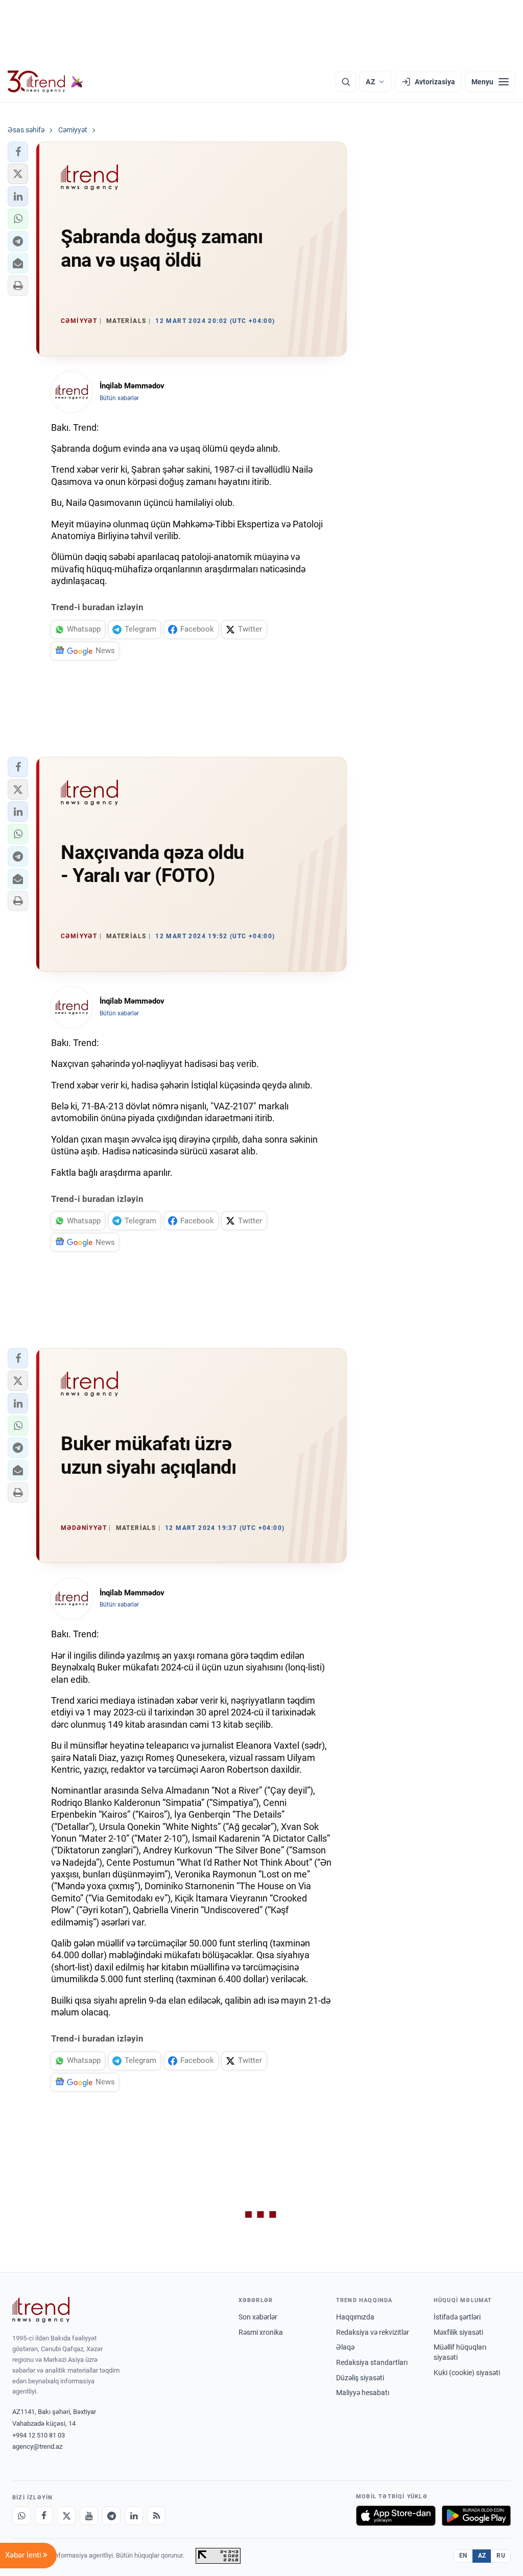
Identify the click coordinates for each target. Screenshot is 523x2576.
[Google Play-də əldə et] (476, 2516)
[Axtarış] (346, 82)
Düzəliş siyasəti (360, 2378)
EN (463, 2556)
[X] (66, 2516)
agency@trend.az (37, 2446)
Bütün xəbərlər (119, 398)
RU (501, 2556)
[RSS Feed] (156, 2516)
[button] (18, 152)
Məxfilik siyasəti (458, 2332)
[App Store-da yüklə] (396, 2516)
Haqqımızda (355, 2317)
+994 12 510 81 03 (39, 2435)
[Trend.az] (45, 82)
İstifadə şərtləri (457, 2317)
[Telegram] (111, 2516)
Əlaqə (345, 2347)
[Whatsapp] (21, 2516)
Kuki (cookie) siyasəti (467, 2373)
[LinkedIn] (134, 2516)
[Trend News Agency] (41, 2310)
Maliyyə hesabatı (363, 2393)
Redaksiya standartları (372, 2362)
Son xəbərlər (258, 2317)
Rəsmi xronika (261, 2332)
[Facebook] (44, 2516)
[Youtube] (89, 2516)
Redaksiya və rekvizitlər (373, 2332)
